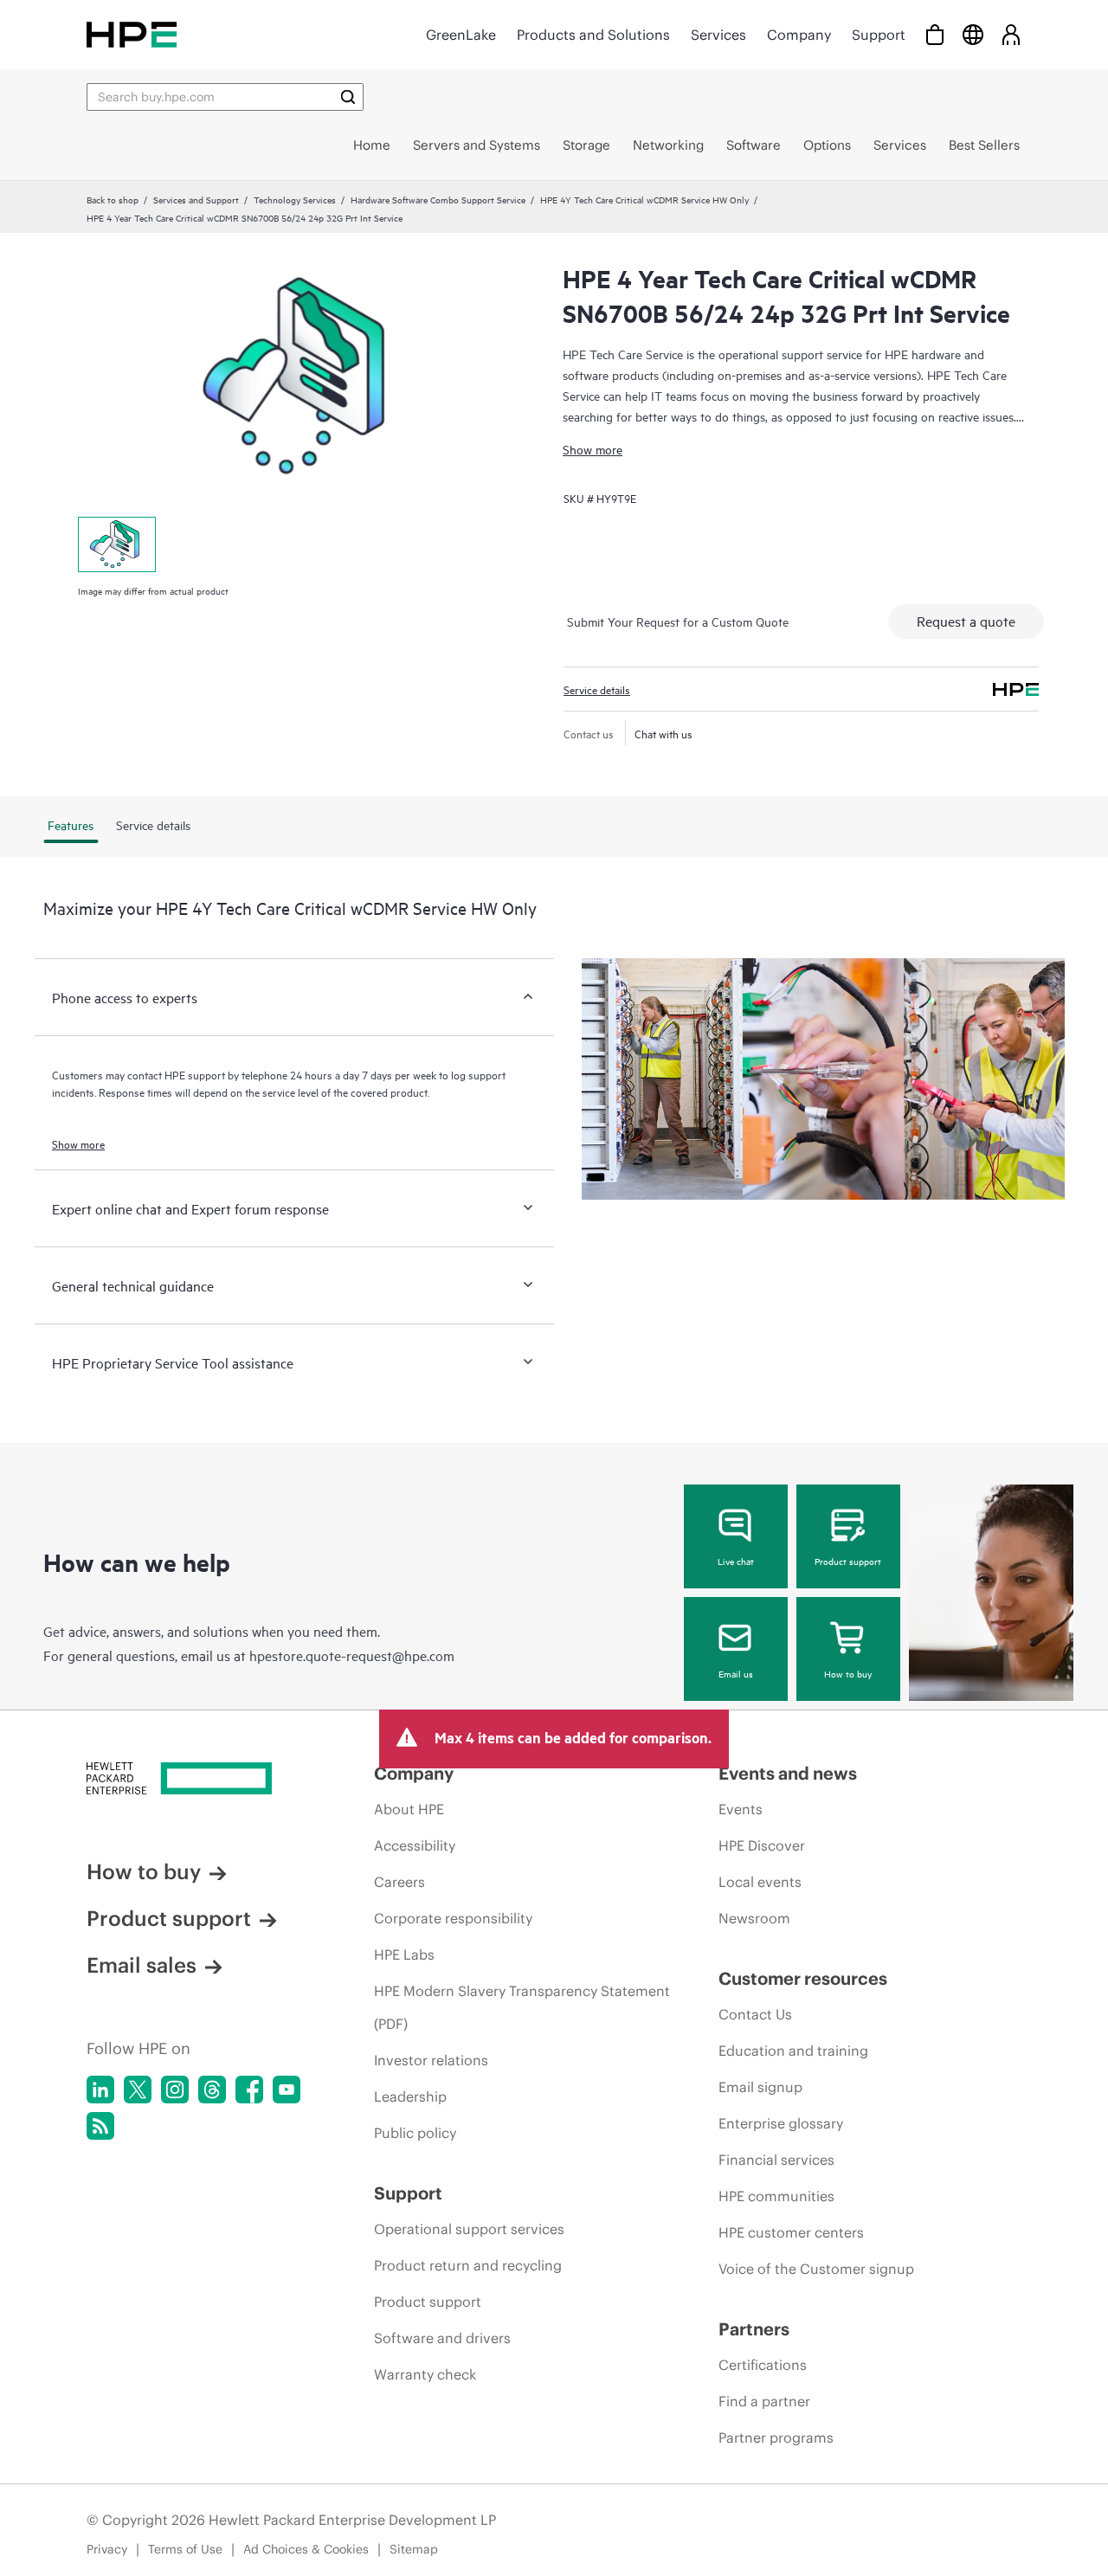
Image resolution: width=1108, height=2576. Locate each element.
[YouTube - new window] (287, 2090)
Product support (848, 1561)
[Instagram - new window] (175, 2090)
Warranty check (425, 2374)
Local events (760, 1882)
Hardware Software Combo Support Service (438, 199)
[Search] (348, 97)
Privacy (107, 2549)
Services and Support (196, 199)
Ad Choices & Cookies (306, 2549)
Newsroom (754, 1918)
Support (879, 35)
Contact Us (755, 2014)
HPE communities (776, 2196)
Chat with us (664, 733)
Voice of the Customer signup (816, 2269)
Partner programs (776, 2438)
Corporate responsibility (453, 1918)
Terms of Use (185, 2549)
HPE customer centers (791, 2232)
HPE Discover (762, 1845)
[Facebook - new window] (249, 2090)
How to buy (848, 1673)
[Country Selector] (973, 34)
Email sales (142, 1965)
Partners (754, 2329)
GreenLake (461, 35)
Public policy (415, 2133)
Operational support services (469, 2229)
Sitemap (414, 2549)
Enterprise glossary (781, 2123)
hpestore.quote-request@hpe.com (352, 1655)
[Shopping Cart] (935, 34)
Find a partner (764, 2401)
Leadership (410, 2096)
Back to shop (113, 199)
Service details (597, 689)
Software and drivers (442, 2338)
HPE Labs (404, 1955)
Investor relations (431, 2060)
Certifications (763, 2365)
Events (741, 1809)
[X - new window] (138, 2090)
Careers (399, 1882)
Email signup (760, 2087)
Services (718, 35)
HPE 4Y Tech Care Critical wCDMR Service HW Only (644, 199)
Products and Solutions (593, 35)
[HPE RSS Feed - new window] (100, 2126)
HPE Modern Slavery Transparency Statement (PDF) (522, 2007)
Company (799, 35)
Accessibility (415, 1845)
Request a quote (966, 621)
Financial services (776, 2160)
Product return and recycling (468, 2265)
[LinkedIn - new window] (100, 2090)
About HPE (409, 1809)
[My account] (1011, 34)
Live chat (736, 1561)
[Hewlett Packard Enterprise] (132, 34)
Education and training (793, 2051)
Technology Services (295, 199)
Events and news (788, 1773)
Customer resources (803, 1978)
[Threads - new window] (212, 2090)
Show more (593, 449)
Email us (736, 1673)
